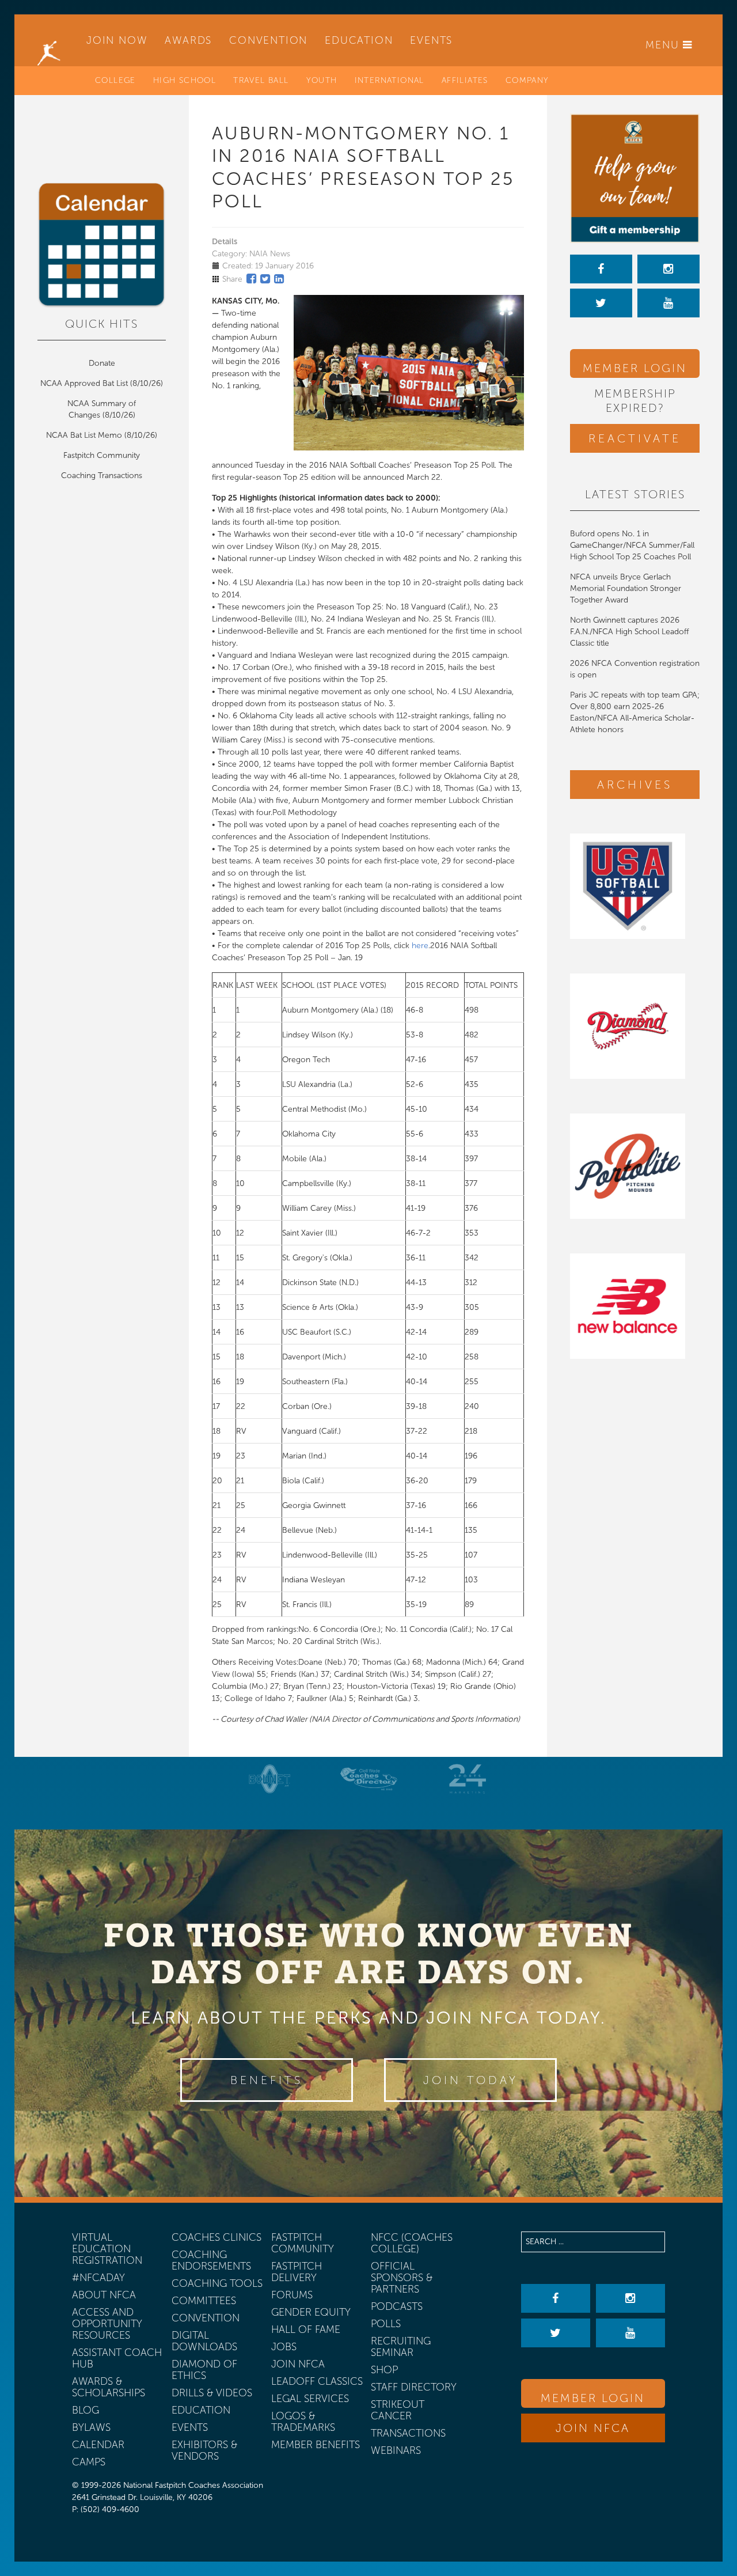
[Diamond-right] (635, 1026)
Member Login (635, 368)
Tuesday (270, 465)
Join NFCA (593, 2428)
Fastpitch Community (102, 455)
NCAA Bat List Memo (85, 435)
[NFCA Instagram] (668, 269)
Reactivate (635, 438)
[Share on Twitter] (265, 279)
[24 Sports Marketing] (468, 1779)
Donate (102, 363)
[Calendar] (102, 245)
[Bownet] (270, 1779)
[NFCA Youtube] (668, 303)
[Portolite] (635, 1166)
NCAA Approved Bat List (84, 383)
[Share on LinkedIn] (279, 279)
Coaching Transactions (102, 476)
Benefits (267, 2080)
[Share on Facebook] (251, 279)
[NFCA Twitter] (601, 303)
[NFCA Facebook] (601, 269)
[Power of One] (635, 178)
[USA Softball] (635, 886)
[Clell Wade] (368, 1779)
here (420, 946)
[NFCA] (49, 40)
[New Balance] (635, 1306)
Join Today (471, 2080)
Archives (635, 785)
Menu (664, 45)
